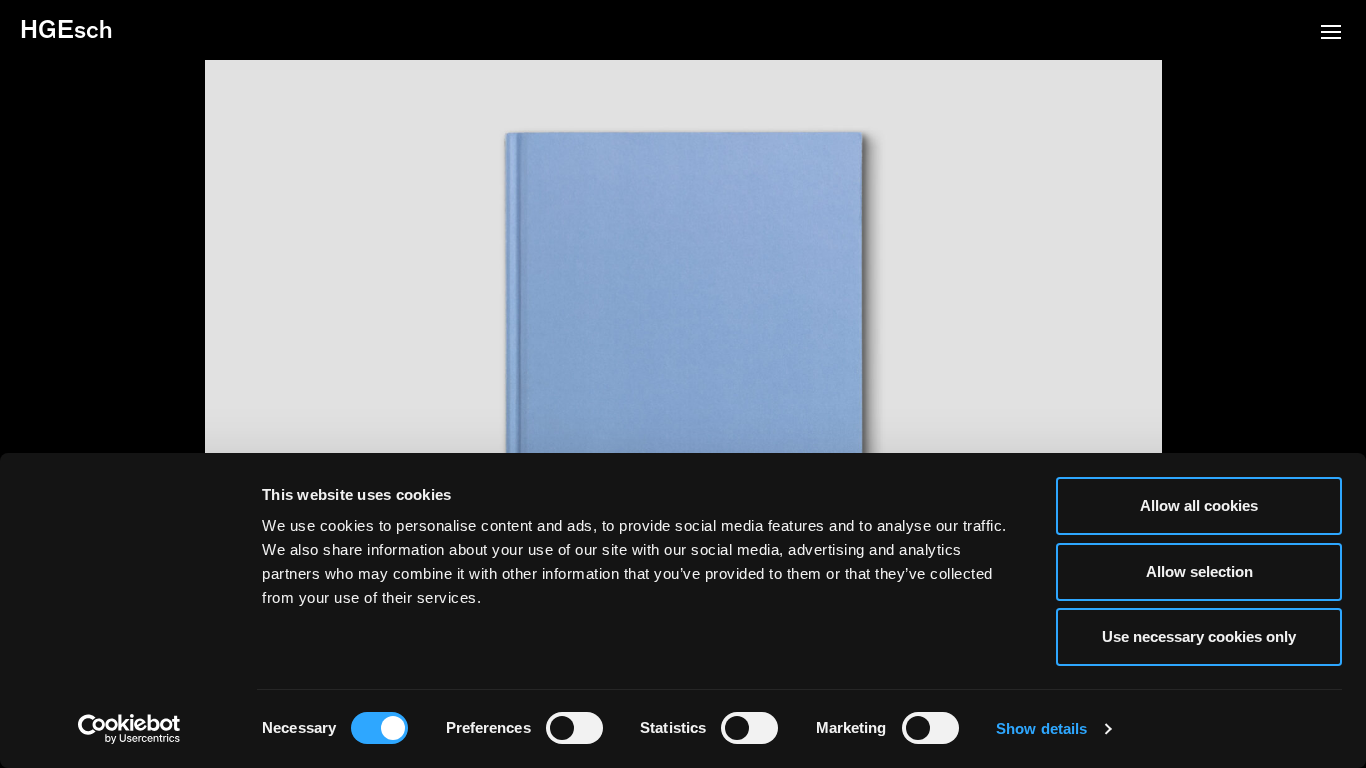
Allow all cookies (1199, 505)
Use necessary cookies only (1199, 636)
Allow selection (1199, 571)
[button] (1331, 34)
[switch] (574, 728)
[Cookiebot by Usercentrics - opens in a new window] (129, 729)
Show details (1041, 728)
